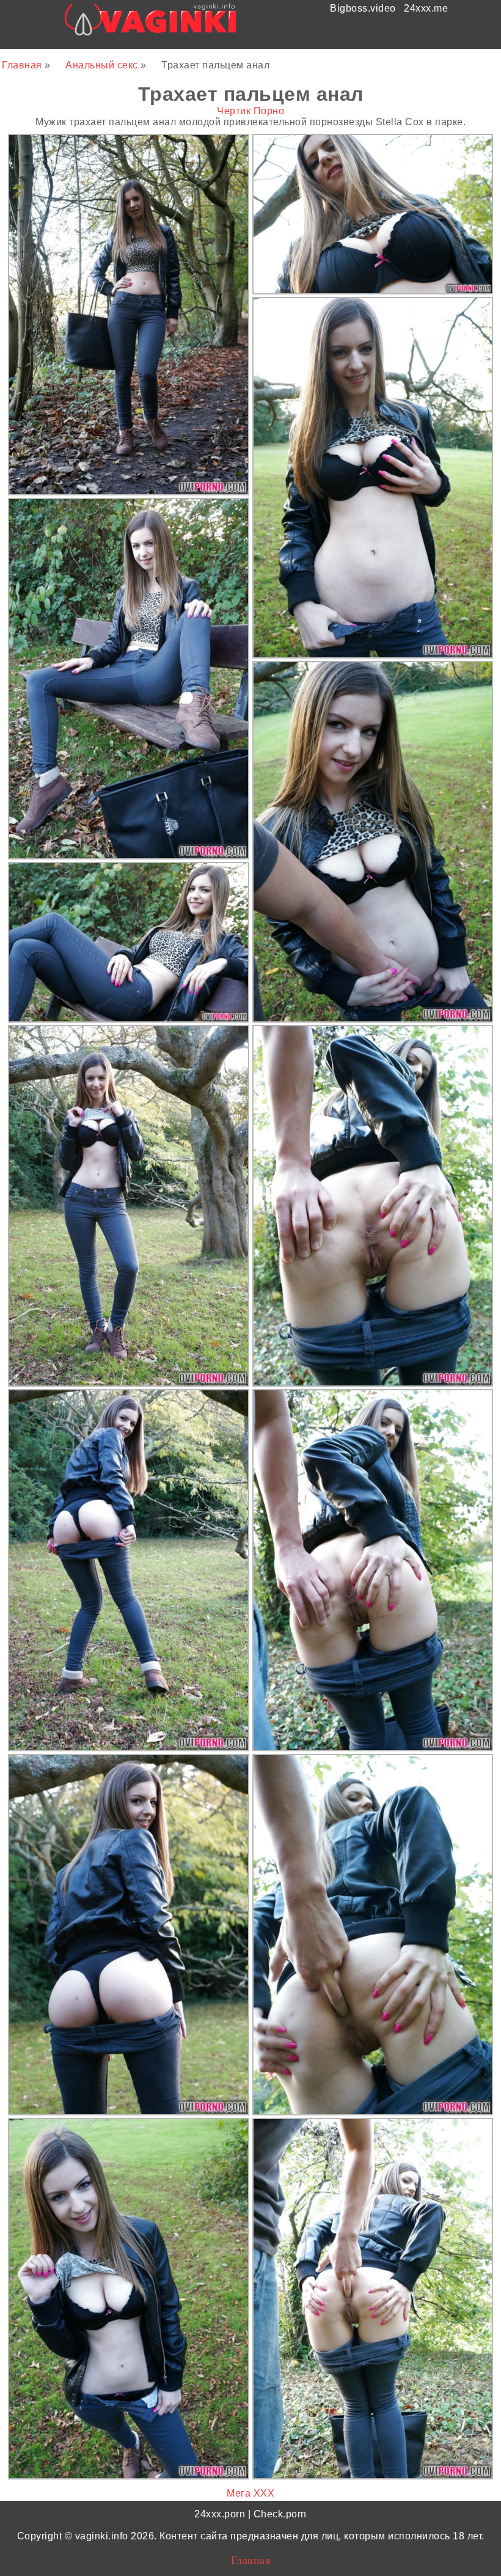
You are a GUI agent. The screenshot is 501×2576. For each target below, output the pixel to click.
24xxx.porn (220, 2514)
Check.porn (280, 2514)
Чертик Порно (250, 111)
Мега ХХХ (250, 2493)
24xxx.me (426, 8)
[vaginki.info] (151, 23)
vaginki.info (102, 2536)
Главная (23, 65)
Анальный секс (103, 65)
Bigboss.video (363, 8)
